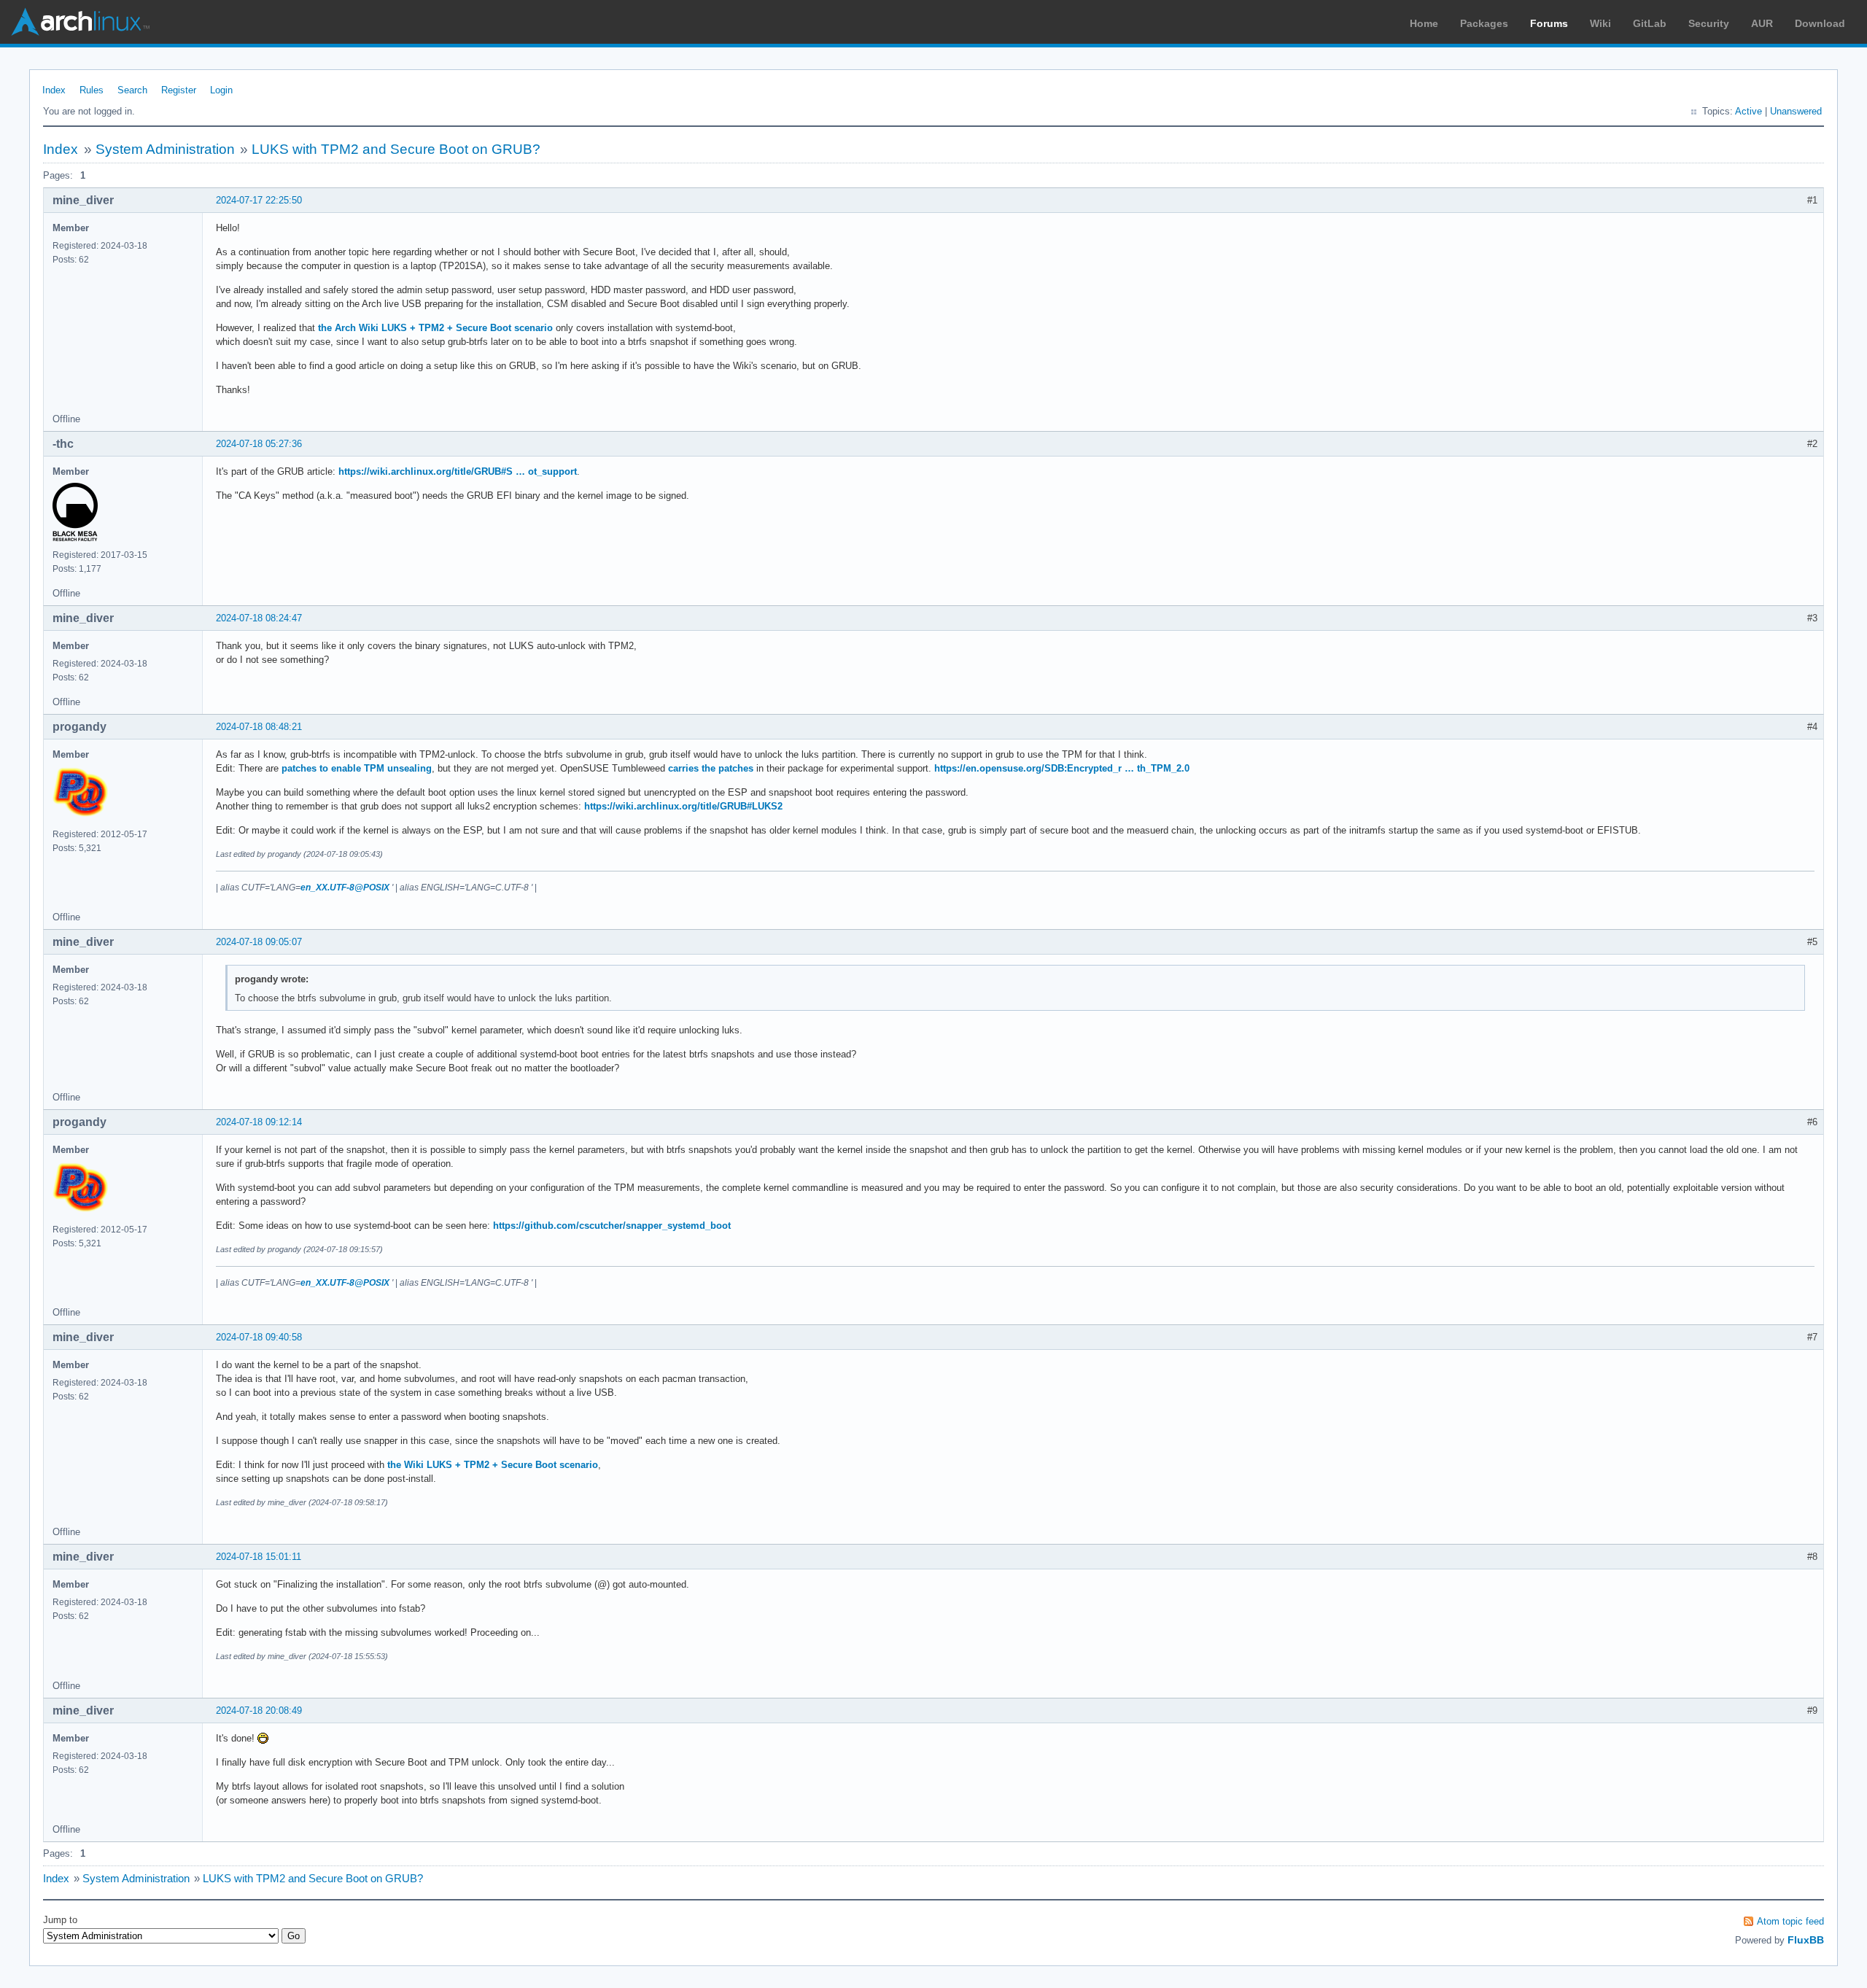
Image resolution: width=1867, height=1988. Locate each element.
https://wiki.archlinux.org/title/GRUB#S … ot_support (458, 471)
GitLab (1650, 23)
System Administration (165, 149)
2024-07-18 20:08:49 (259, 1711)
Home (1424, 23)
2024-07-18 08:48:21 (259, 727)
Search (132, 90)
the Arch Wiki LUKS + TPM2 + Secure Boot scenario (435, 328)
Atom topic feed (1790, 1921)
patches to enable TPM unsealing (357, 768)
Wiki (1600, 23)
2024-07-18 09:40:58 (259, 1337)
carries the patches (711, 768)
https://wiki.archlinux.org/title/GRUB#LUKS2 (683, 806)
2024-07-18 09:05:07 (259, 942)
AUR (1762, 23)
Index (54, 90)
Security (1709, 23)
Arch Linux (80, 22)
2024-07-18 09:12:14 (259, 1122)
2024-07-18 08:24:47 (259, 618)
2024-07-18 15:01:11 (259, 1557)
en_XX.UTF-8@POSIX (345, 888)
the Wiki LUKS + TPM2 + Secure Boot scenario (493, 1465)
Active (1748, 111)
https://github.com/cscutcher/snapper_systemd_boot (612, 1226)
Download (1820, 23)
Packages (1484, 23)
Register (179, 90)
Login (221, 90)
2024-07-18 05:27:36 (259, 444)
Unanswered (1796, 111)
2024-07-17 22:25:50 (259, 200)
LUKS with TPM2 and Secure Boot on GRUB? (396, 149)
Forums (1549, 23)
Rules (92, 90)
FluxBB (1806, 1940)
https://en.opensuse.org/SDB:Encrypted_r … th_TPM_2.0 (1062, 768)
